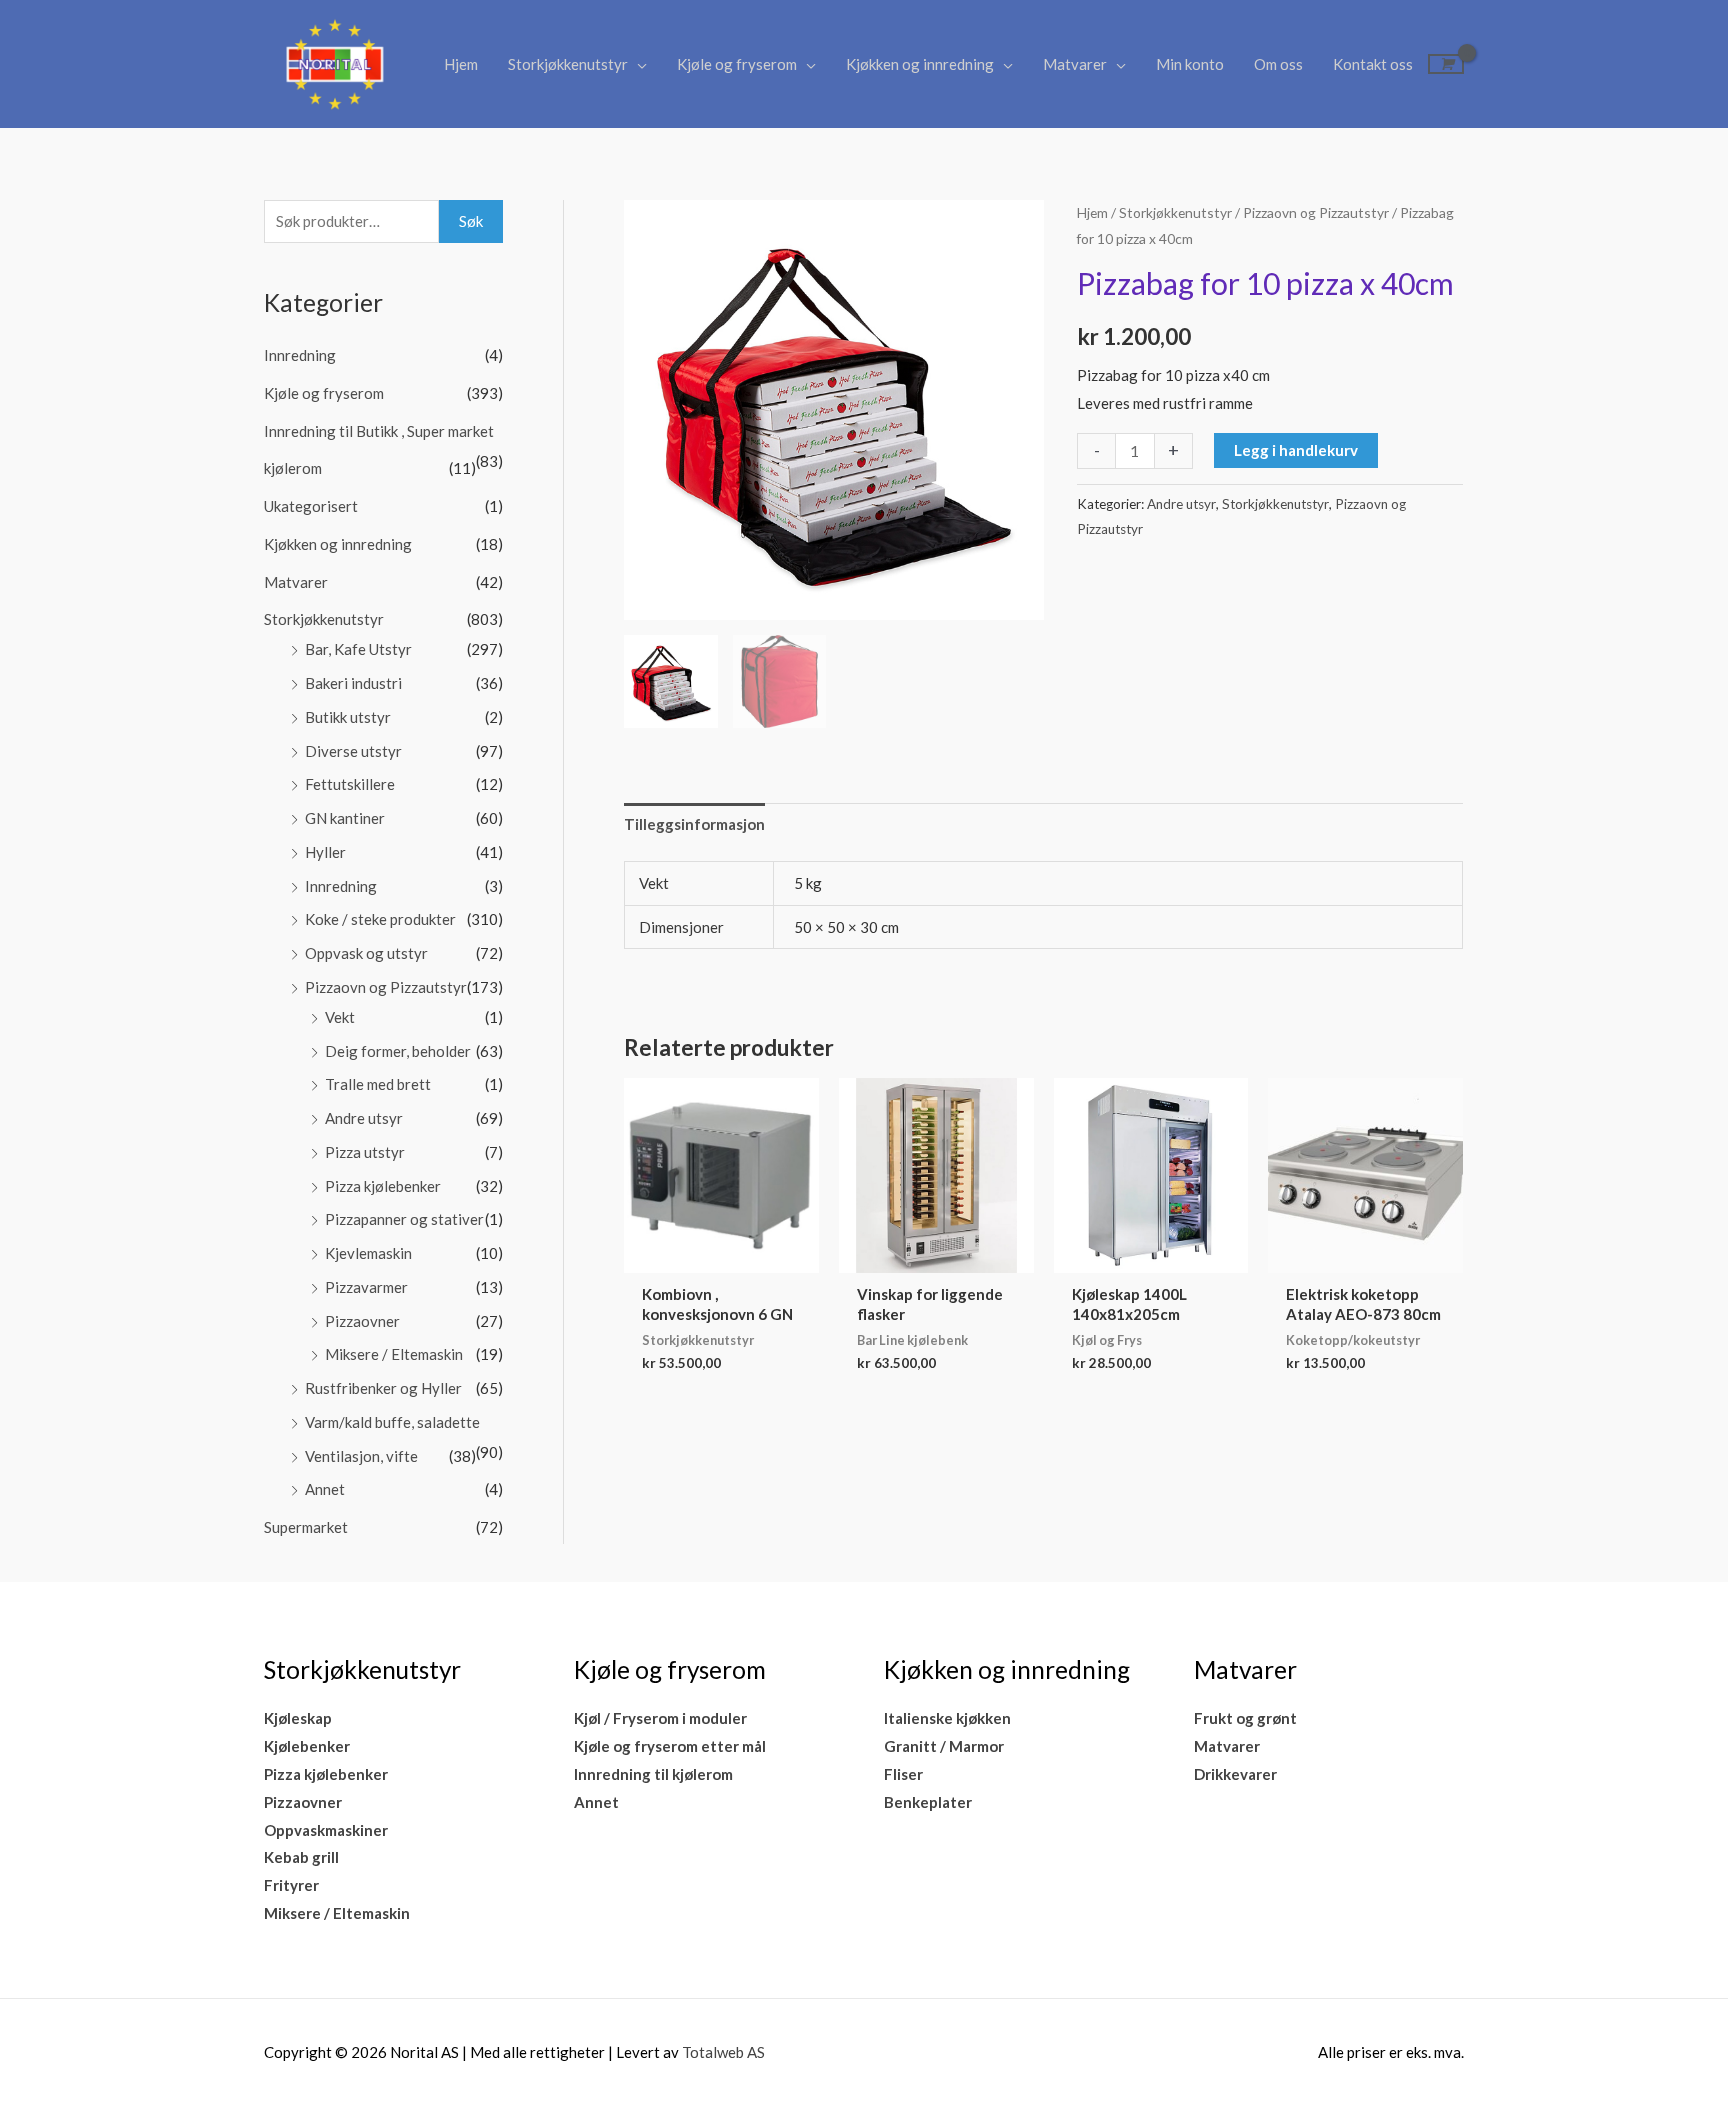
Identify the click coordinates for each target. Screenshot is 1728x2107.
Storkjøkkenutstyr (568, 64)
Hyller (325, 852)
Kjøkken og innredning (920, 64)
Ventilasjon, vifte (361, 1456)
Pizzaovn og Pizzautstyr (386, 987)
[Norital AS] (334, 62)
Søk (471, 221)
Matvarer (1075, 64)
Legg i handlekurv (1296, 450)
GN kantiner (345, 818)
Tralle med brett (378, 1084)
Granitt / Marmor (944, 1746)
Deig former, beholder (398, 1051)
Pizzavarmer (366, 1287)
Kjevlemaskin (368, 1253)
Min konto (1190, 64)
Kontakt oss (1373, 64)
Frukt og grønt (1245, 1718)
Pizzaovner (362, 1321)
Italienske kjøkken (947, 1718)
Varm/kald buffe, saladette (392, 1422)
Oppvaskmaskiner (326, 1830)
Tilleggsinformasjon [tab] (694, 824)
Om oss (1278, 64)
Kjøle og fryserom (737, 64)
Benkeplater (928, 1802)
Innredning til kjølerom (653, 1774)
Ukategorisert (311, 506)
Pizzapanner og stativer (404, 1219)
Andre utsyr (364, 1118)
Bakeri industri (353, 683)
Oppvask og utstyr (366, 953)
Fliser (903, 1774)
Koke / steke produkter (380, 919)
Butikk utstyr (348, 717)
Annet (325, 1489)
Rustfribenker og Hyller (383, 1388)
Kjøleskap (298, 1718)
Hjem (461, 64)
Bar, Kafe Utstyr (358, 649)
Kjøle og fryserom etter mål (670, 1746)
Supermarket (306, 1527)
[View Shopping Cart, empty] (1446, 64)
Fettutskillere (350, 784)
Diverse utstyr (353, 751)
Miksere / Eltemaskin (394, 1354)
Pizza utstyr (365, 1152)
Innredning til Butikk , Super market (379, 431)
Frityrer (291, 1885)
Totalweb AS (723, 2052)
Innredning (300, 355)
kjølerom (293, 468)
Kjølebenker (307, 1746)
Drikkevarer (1235, 1774)
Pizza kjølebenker (383, 1186)
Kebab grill (301, 1857)
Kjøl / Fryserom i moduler (660, 1718)
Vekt (340, 1017)
